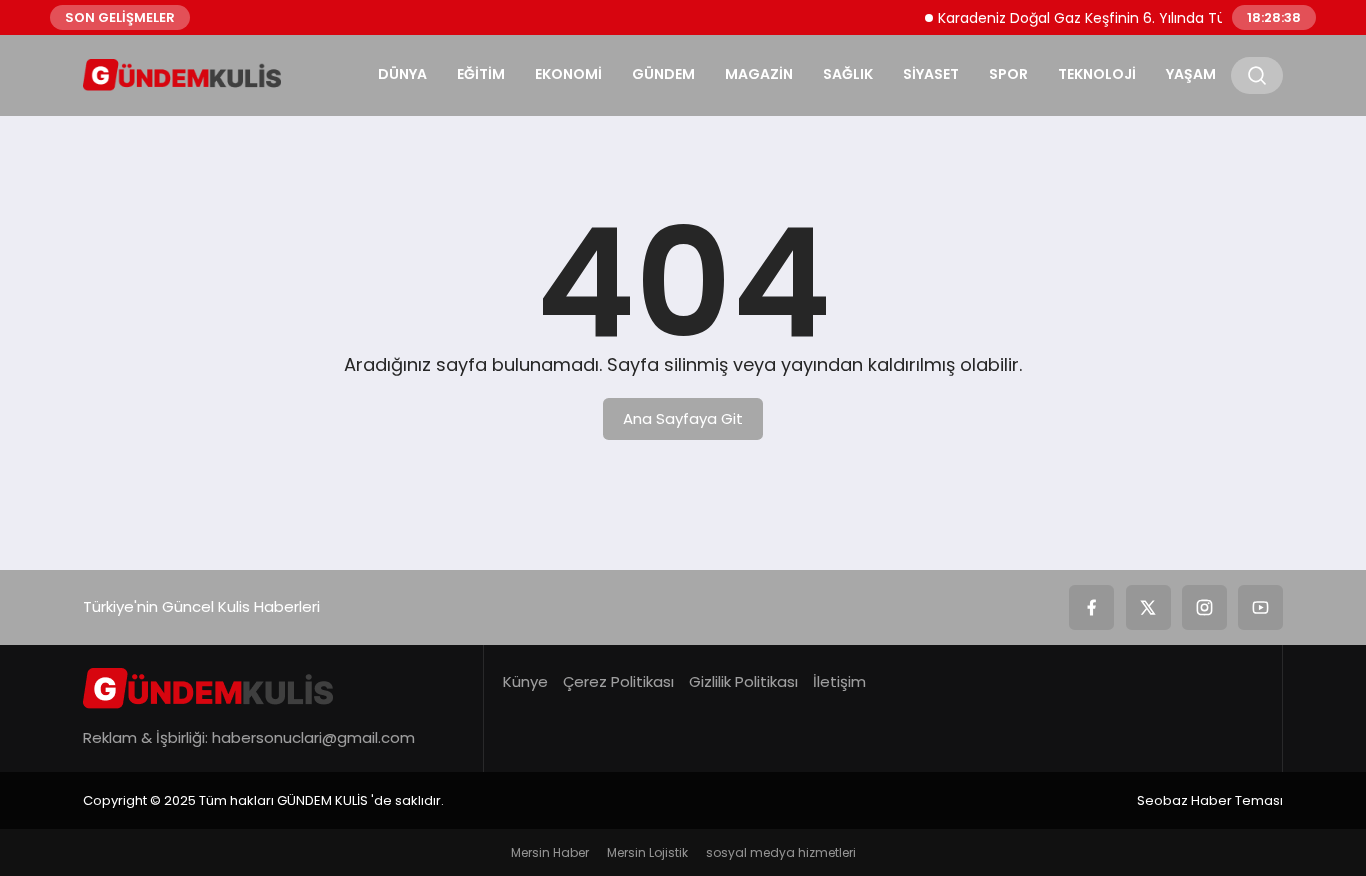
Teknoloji (1097, 74)
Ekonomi (568, 74)
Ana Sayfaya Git (683, 418)
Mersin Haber (550, 852)
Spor (1008, 74)
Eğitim (481, 74)
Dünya (402, 74)
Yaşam (1191, 74)
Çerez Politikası (618, 681)
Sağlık (848, 74)
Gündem (663, 74)
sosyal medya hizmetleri (781, 852)
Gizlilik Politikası (743, 681)
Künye (525, 681)
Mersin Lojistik (647, 852)
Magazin (759, 74)
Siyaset (931, 74)
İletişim (839, 681)
